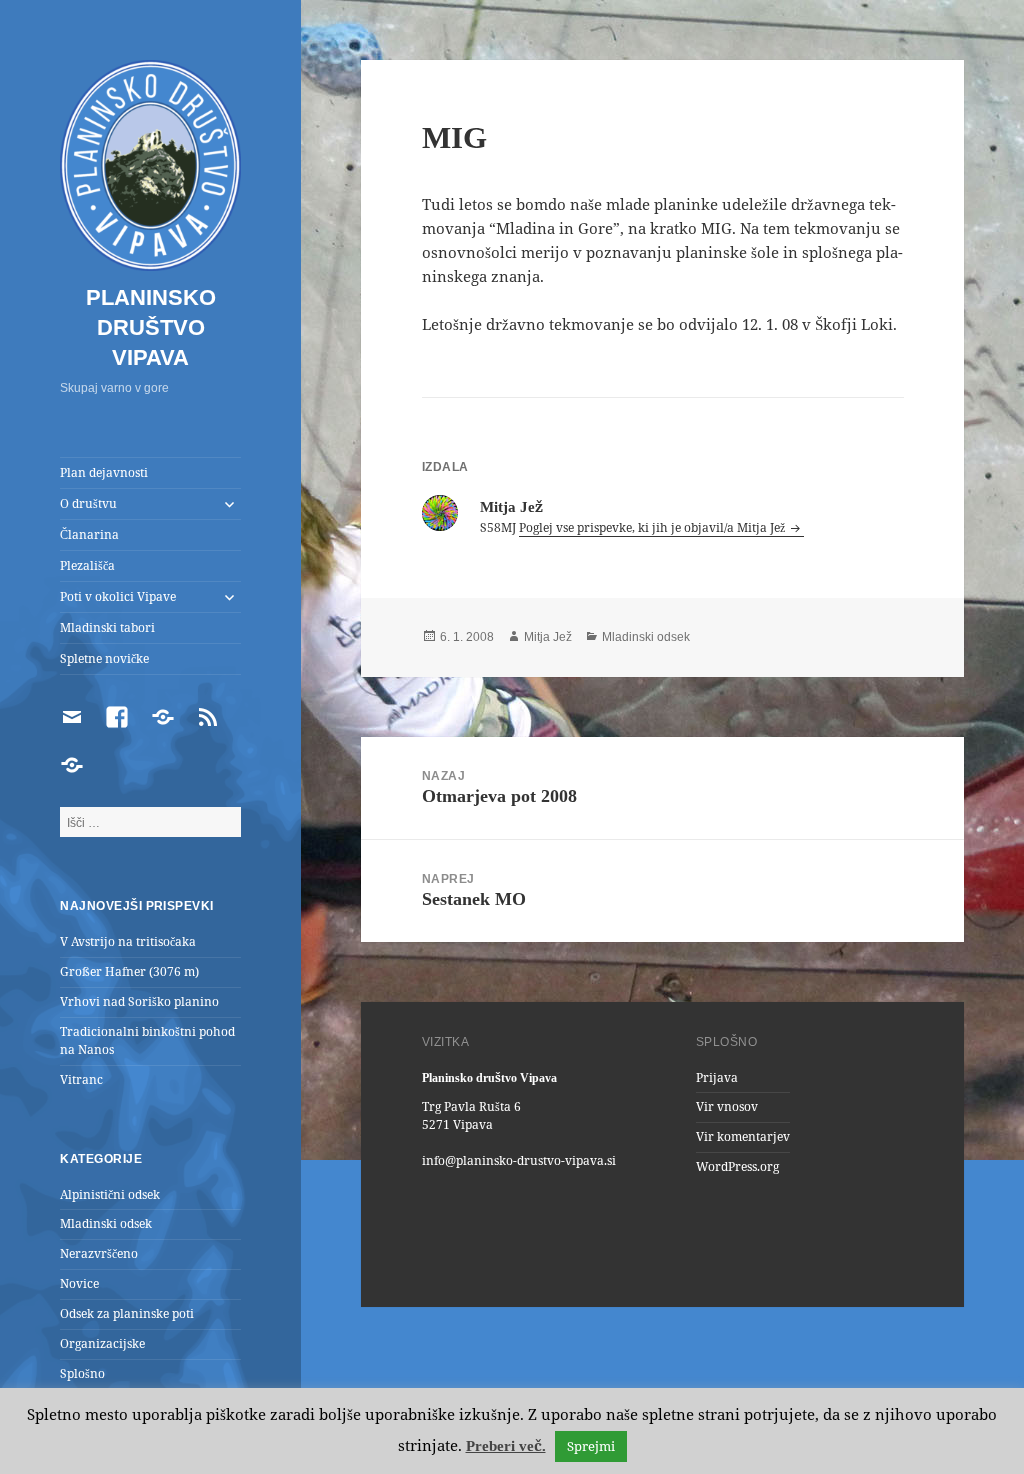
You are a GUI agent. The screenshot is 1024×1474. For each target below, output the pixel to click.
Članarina (89, 534)
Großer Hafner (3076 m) (129, 971)
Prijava (717, 1077)
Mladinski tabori (107, 627)
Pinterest (704, 1257)
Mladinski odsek (106, 1223)
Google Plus (794, 1257)
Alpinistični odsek (110, 1194)
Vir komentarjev (743, 1136)
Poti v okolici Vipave (118, 596)
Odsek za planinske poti (127, 1313)
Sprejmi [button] (591, 1446)
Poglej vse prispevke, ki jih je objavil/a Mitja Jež (653, 527)
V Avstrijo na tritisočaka (128, 941)
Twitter (839, 1257)
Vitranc (81, 1079)
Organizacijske (102, 1343)
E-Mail (659, 1257)
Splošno (82, 1373)
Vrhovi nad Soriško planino (139, 1001)
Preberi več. (506, 1446)
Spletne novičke (104, 658)
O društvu (88, 503)
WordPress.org (737, 1166)
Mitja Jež (548, 637)
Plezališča (87, 565)
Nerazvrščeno (99, 1253)
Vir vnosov (727, 1106)
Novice (79, 1283)
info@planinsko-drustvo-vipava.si (519, 1160)
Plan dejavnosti (104, 472)
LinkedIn (749, 1257)
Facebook (884, 1257)
